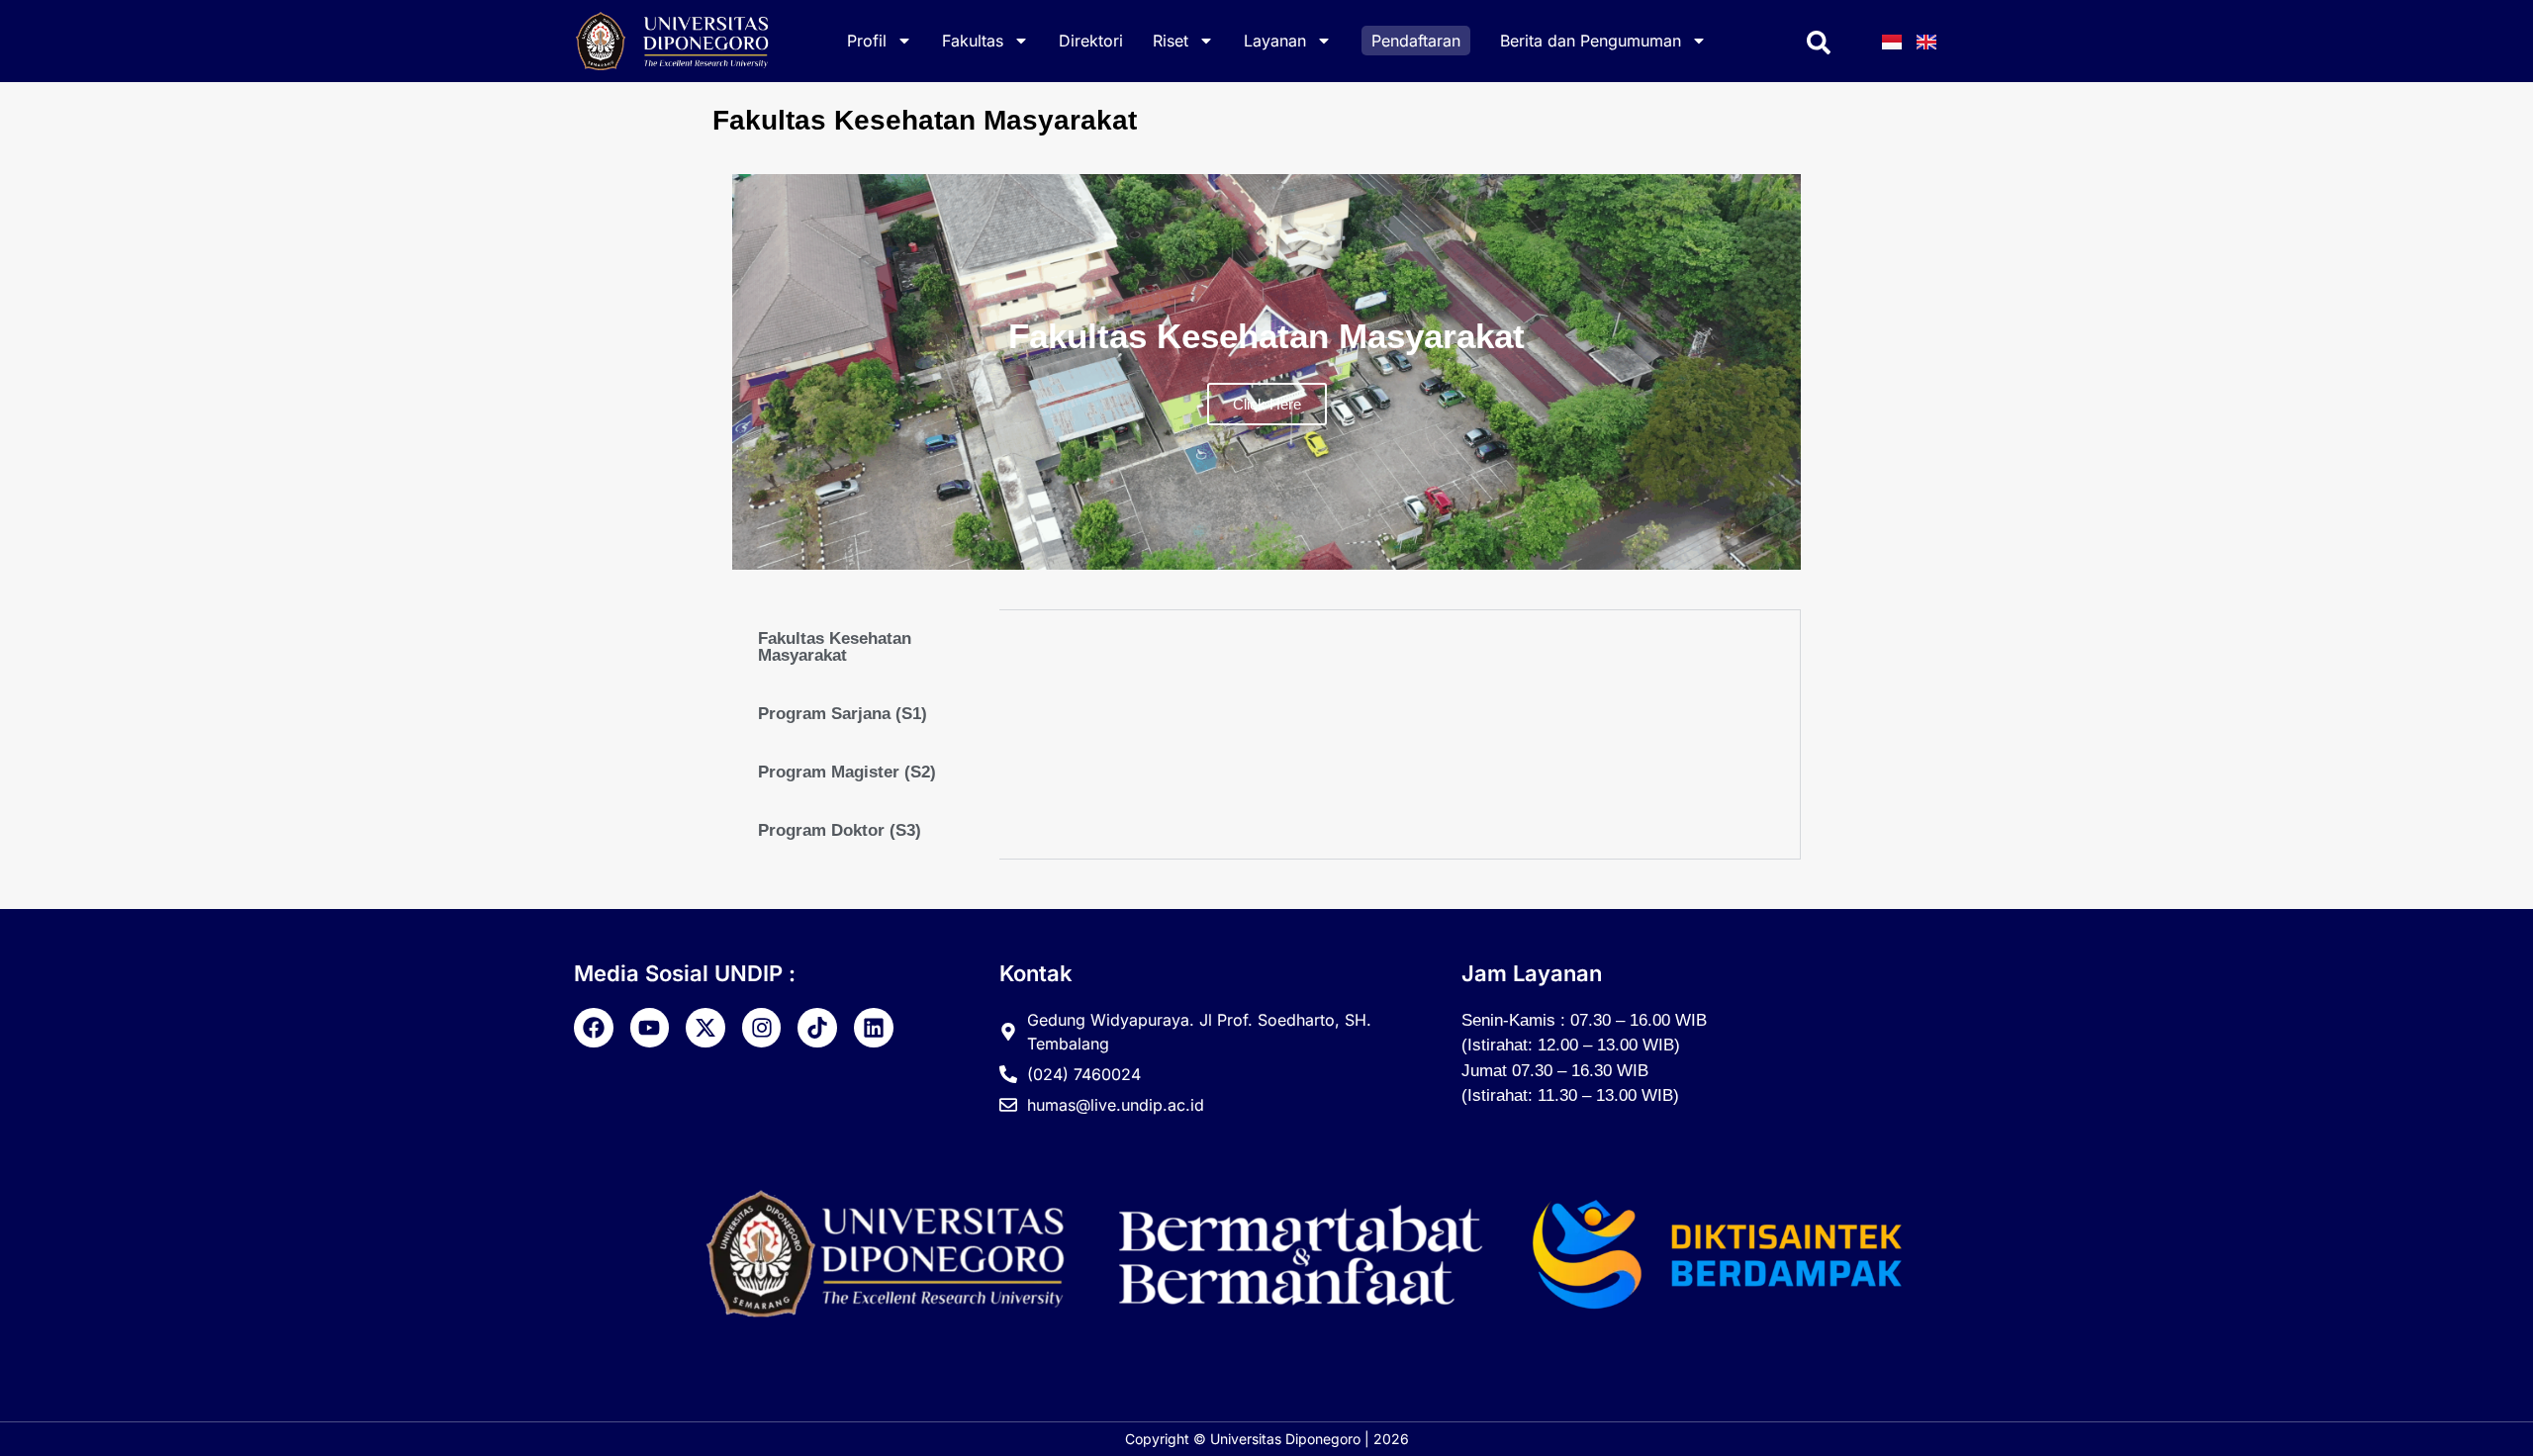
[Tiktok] (817, 1028)
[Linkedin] (874, 1028)
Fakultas (973, 41)
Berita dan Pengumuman (1591, 41)
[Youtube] (650, 1028)
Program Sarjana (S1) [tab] (843, 714)
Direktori (1091, 41)
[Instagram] (762, 1028)
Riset (1171, 41)
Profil (867, 41)
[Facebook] (594, 1028)
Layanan (1275, 41)
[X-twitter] (705, 1028)
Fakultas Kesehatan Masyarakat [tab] (835, 647)
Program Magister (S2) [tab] (847, 772)
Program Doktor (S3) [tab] (840, 830)
